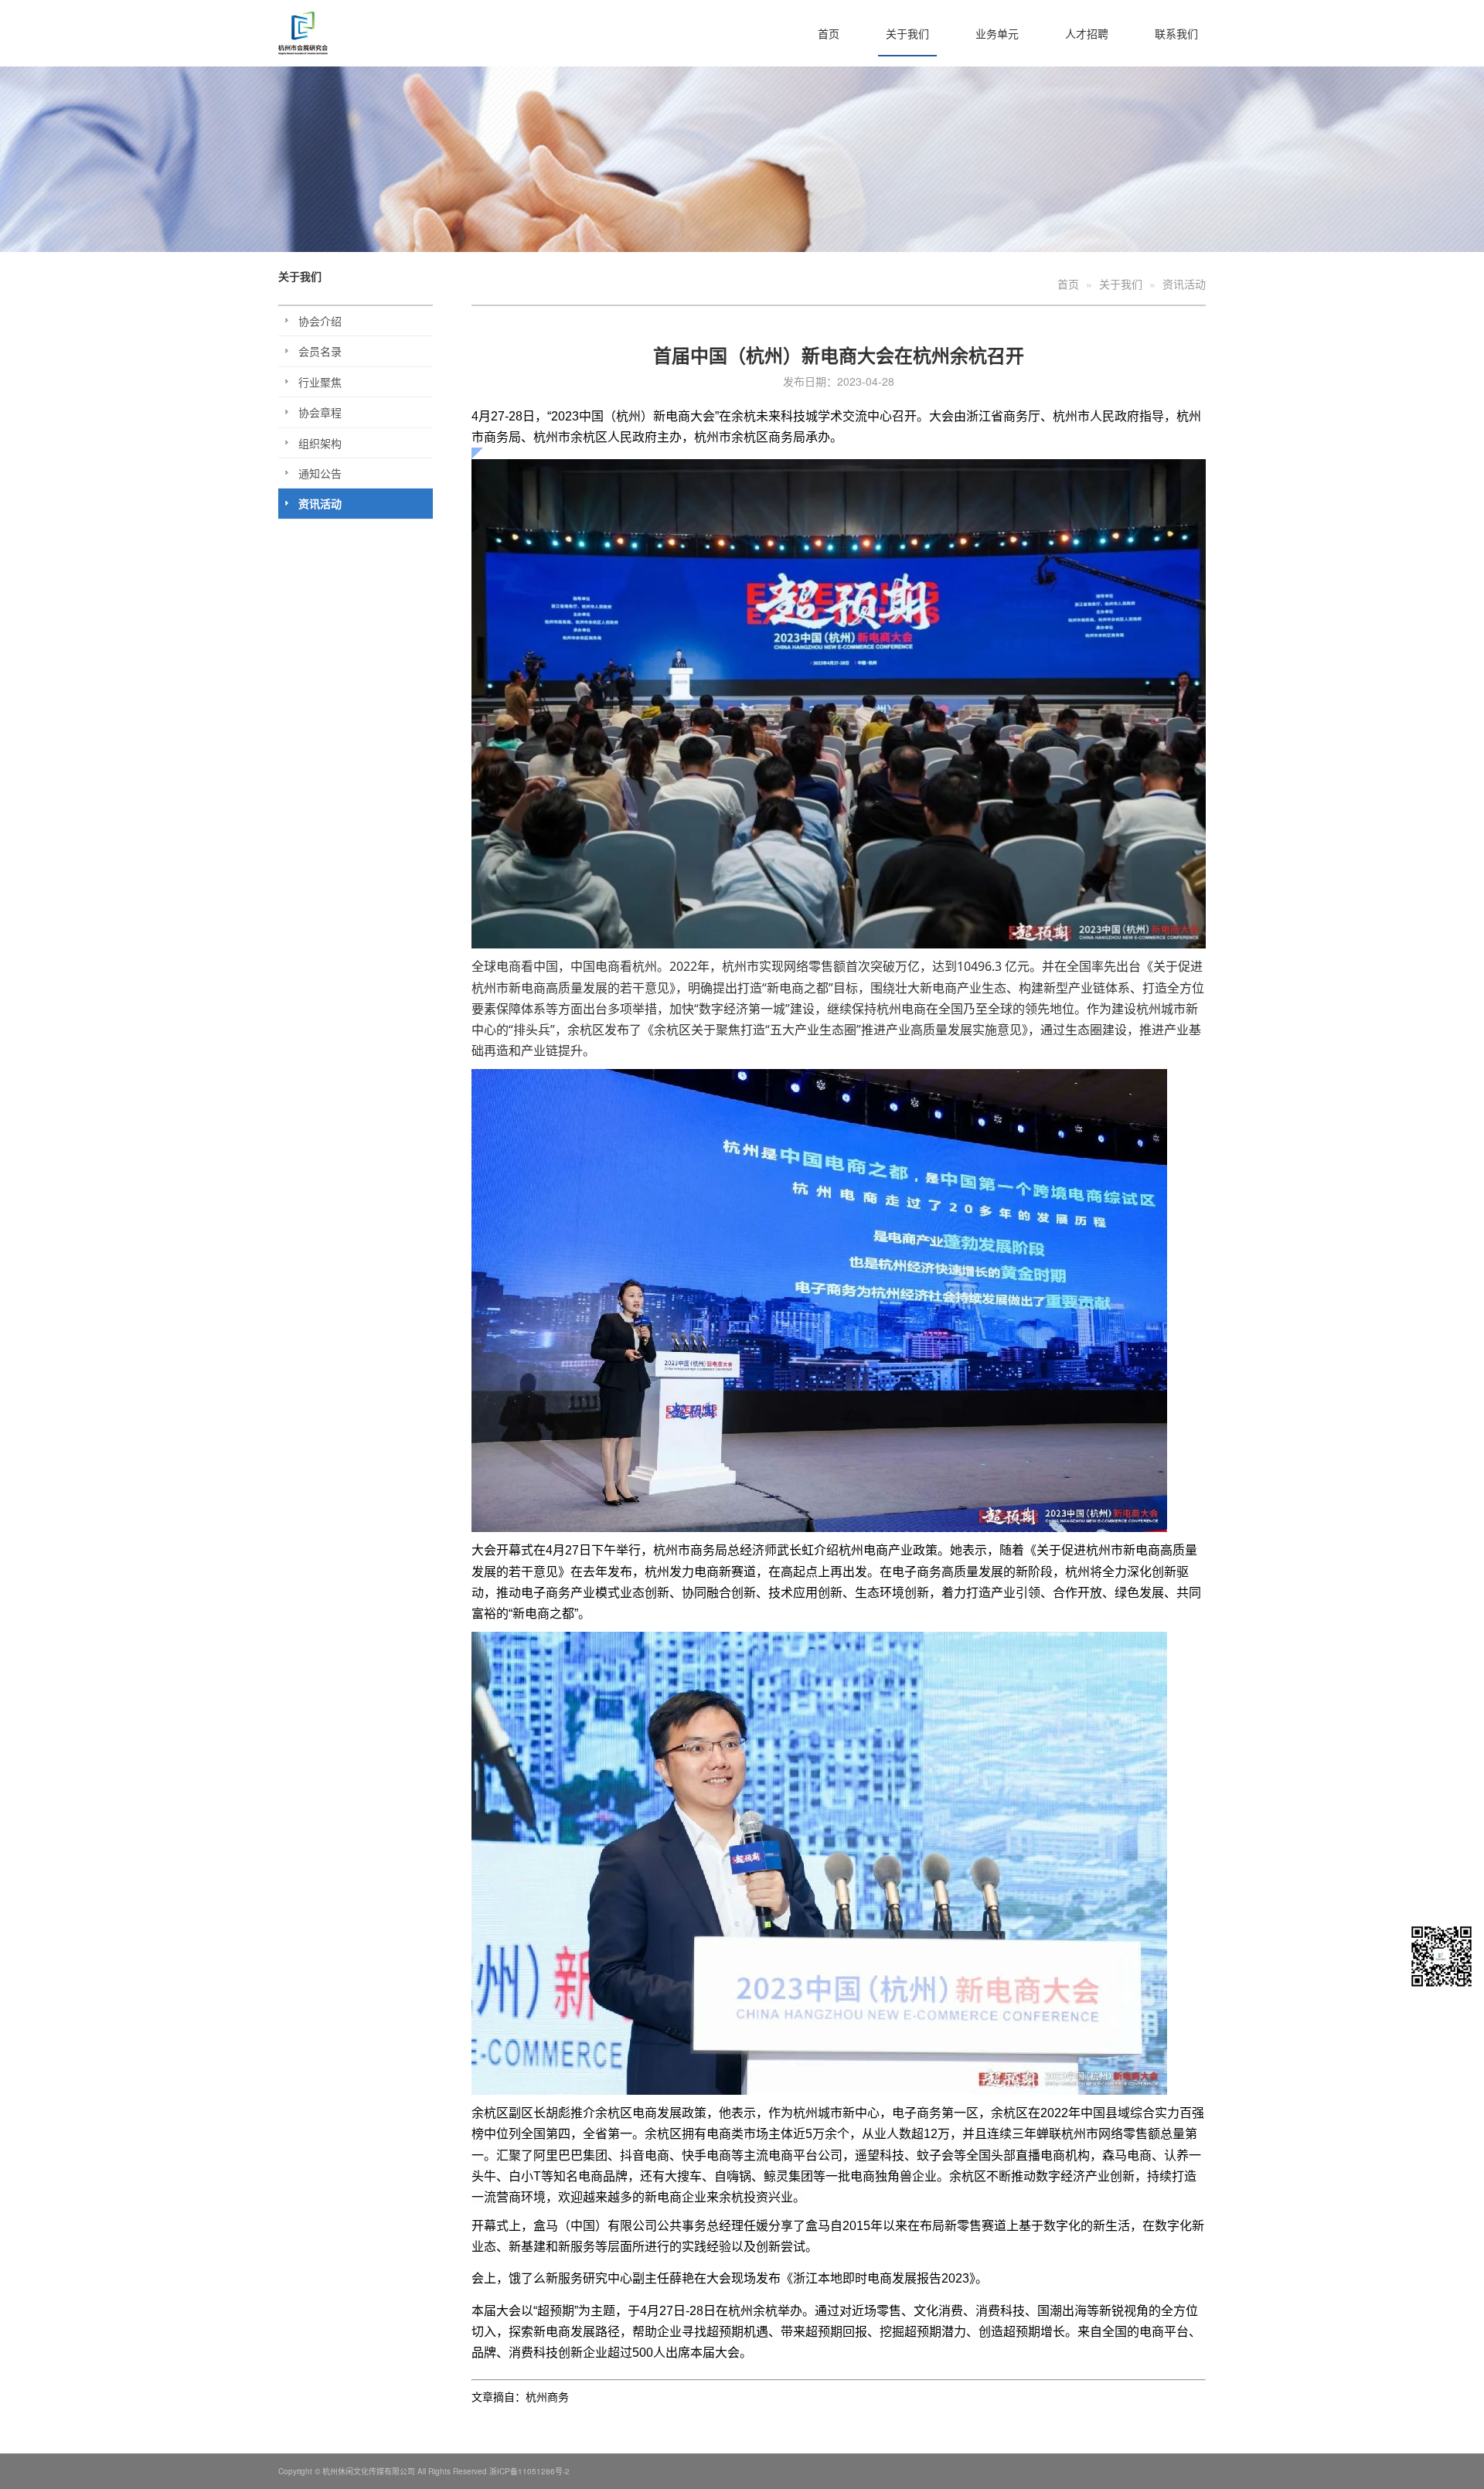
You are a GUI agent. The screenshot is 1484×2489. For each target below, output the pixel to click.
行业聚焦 (320, 382)
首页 (829, 33)
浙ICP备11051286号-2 (529, 2471)
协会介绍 (320, 321)
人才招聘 (1087, 33)
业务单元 (997, 33)
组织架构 (320, 443)
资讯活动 (320, 503)
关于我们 (907, 33)
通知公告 (320, 473)
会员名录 (320, 351)
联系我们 (1176, 33)
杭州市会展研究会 (336, 33)
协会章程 (320, 412)
